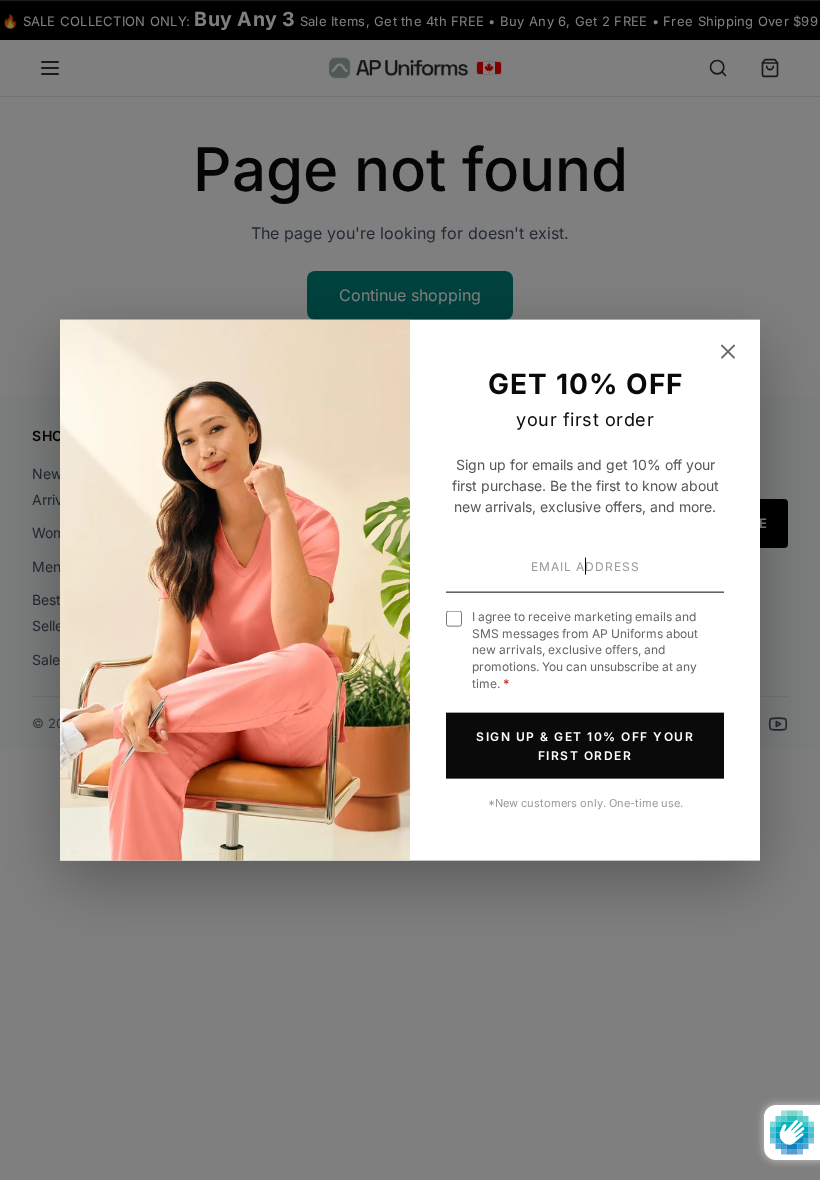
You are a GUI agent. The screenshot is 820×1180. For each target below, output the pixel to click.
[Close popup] (728, 352)
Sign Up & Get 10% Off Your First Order (585, 745)
